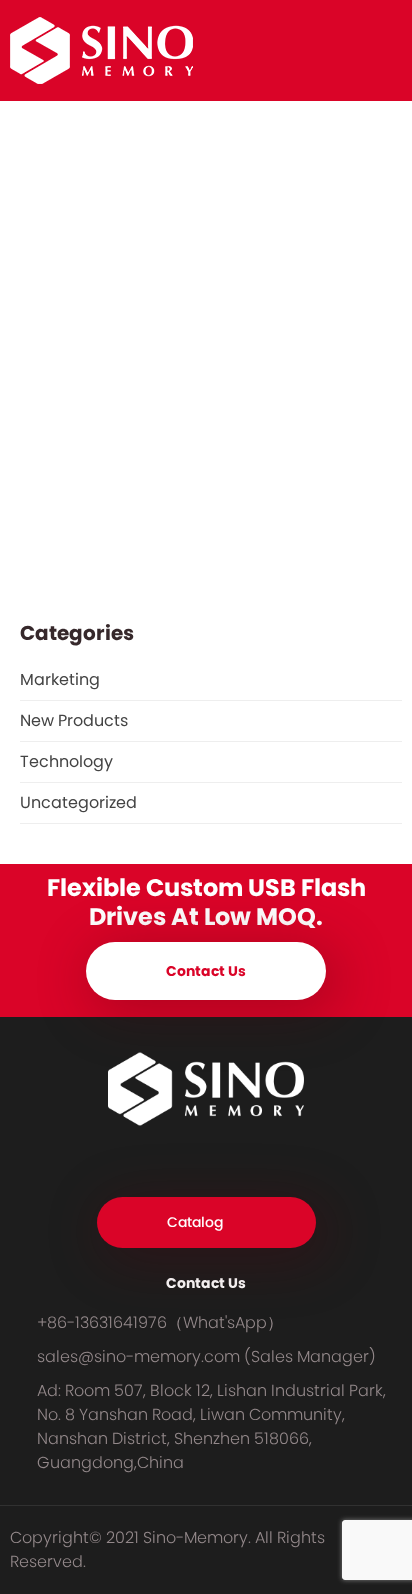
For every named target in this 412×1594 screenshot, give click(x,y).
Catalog (195, 1222)
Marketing (60, 679)
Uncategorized (78, 802)
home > (44, 152)
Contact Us (206, 971)
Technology (66, 761)
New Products (74, 720)
